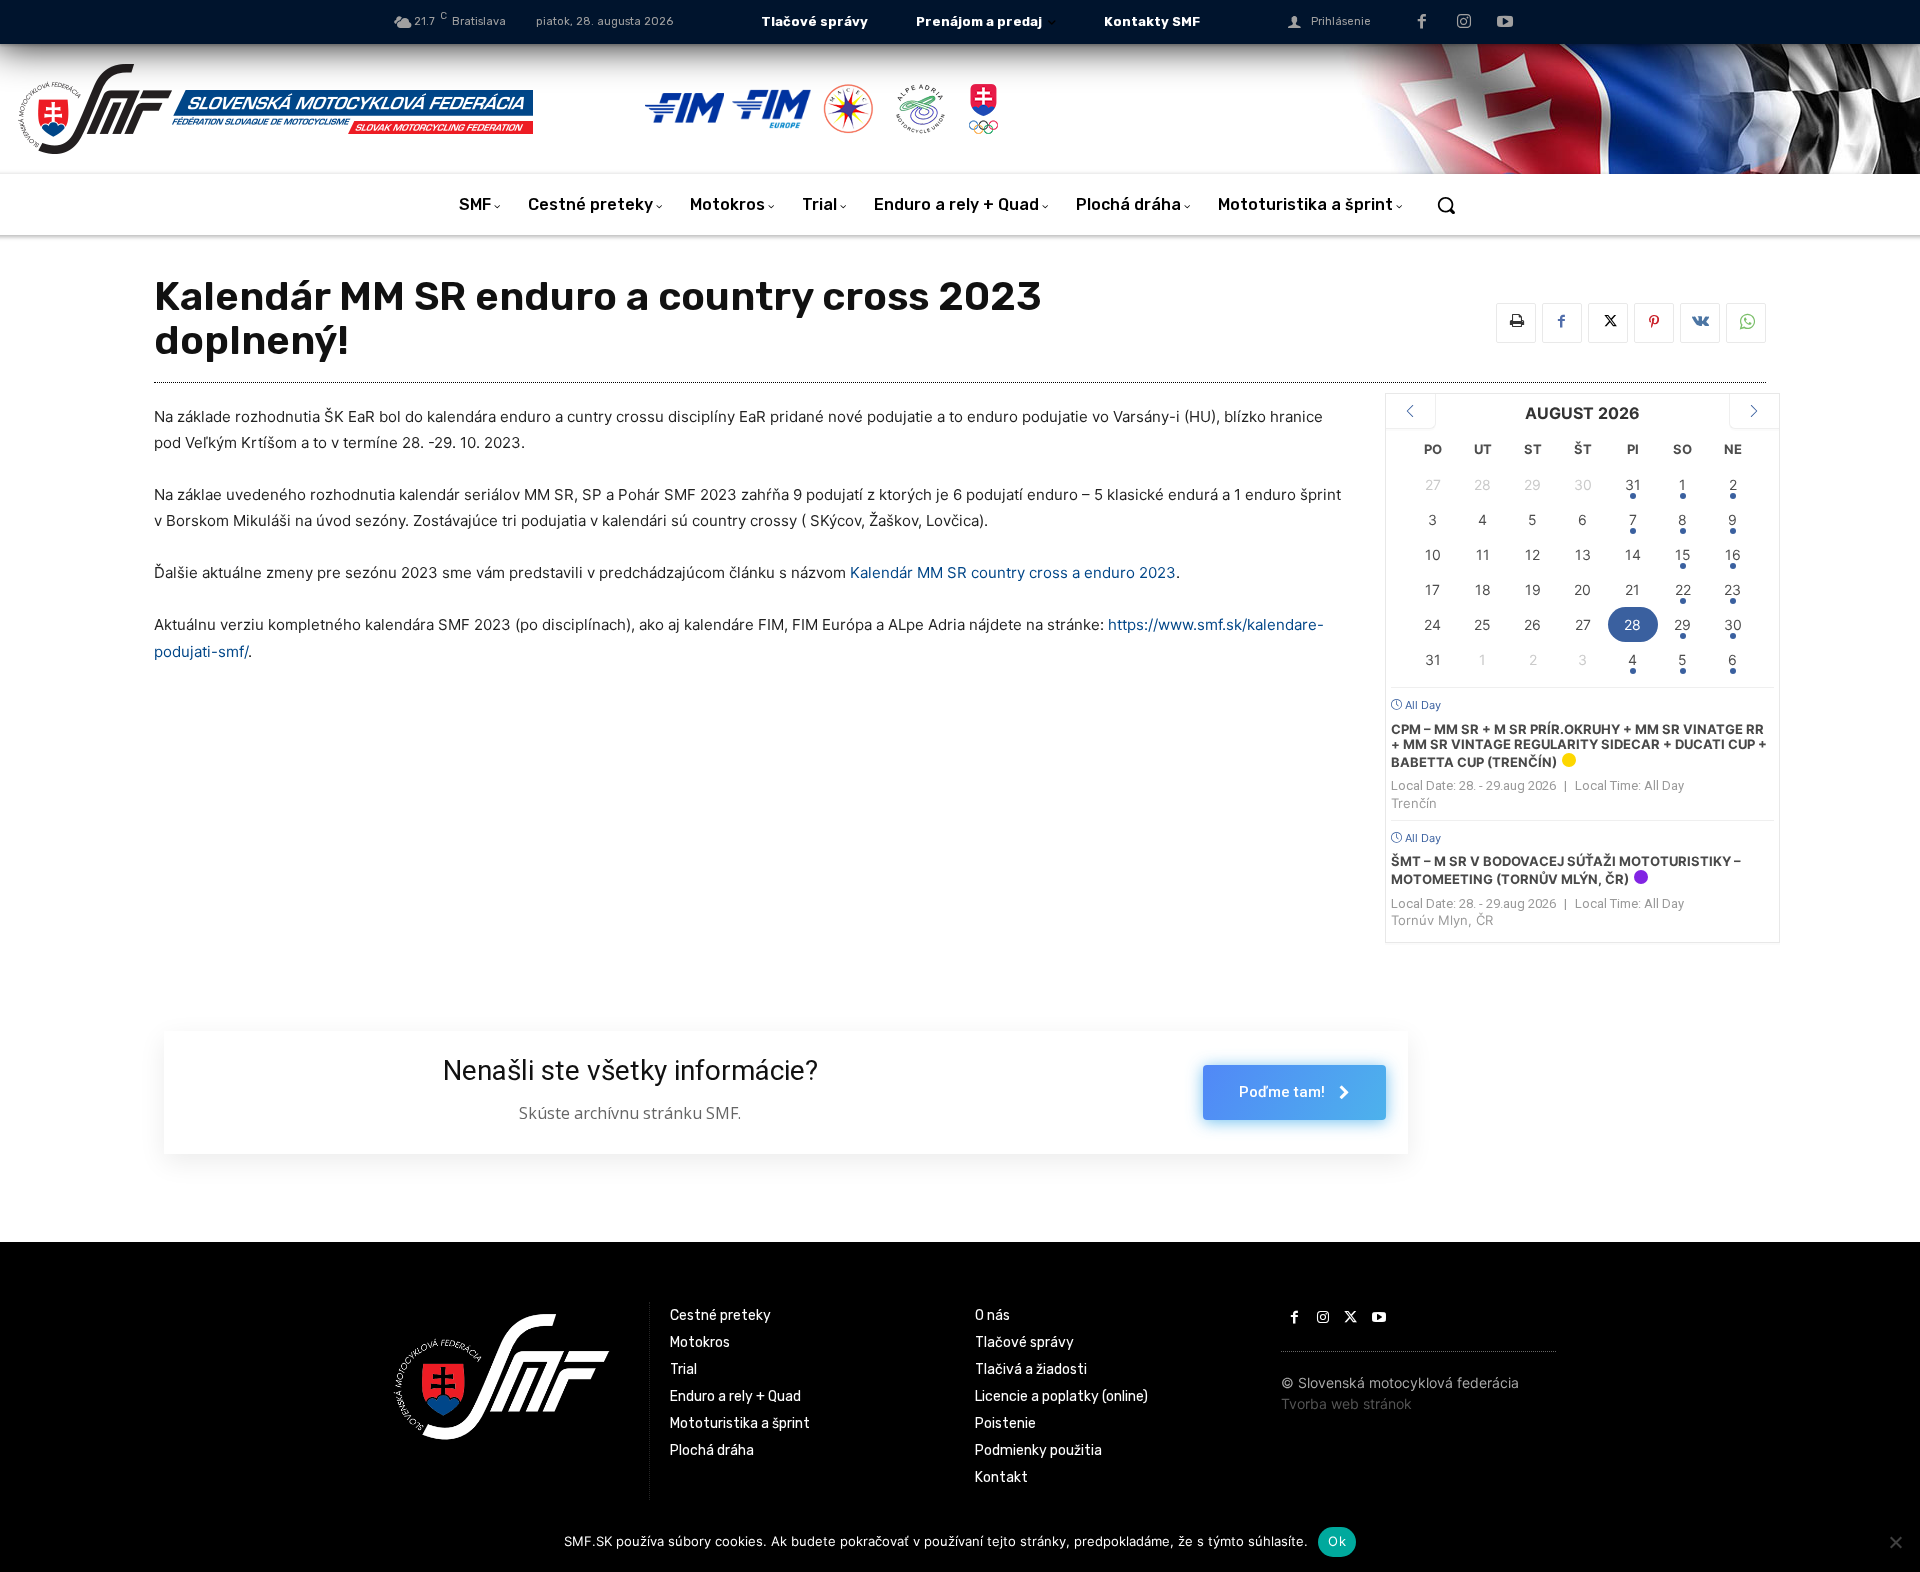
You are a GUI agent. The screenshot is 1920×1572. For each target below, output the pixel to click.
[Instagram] (1464, 23)
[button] (1446, 205)
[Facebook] (1422, 23)
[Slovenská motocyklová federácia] (330, 109)
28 (1632, 624)
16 (1733, 554)
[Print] (1516, 323)
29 (1682, 624)
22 (1683, 589)
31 (1633, 484)
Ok (1337, 1541)
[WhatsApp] (1746, 323)
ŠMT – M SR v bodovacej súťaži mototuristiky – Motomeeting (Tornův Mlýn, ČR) (1566, 870)
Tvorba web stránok (1346, 1403)
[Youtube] (1505, 23)
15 (1683, 554)
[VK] (1700, 323)
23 (1732, 589)
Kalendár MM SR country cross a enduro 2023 (1013, 572)
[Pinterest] (1654, 323)
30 (1733, 624)
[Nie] (1895, 1542)
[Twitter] (1608, 323)
